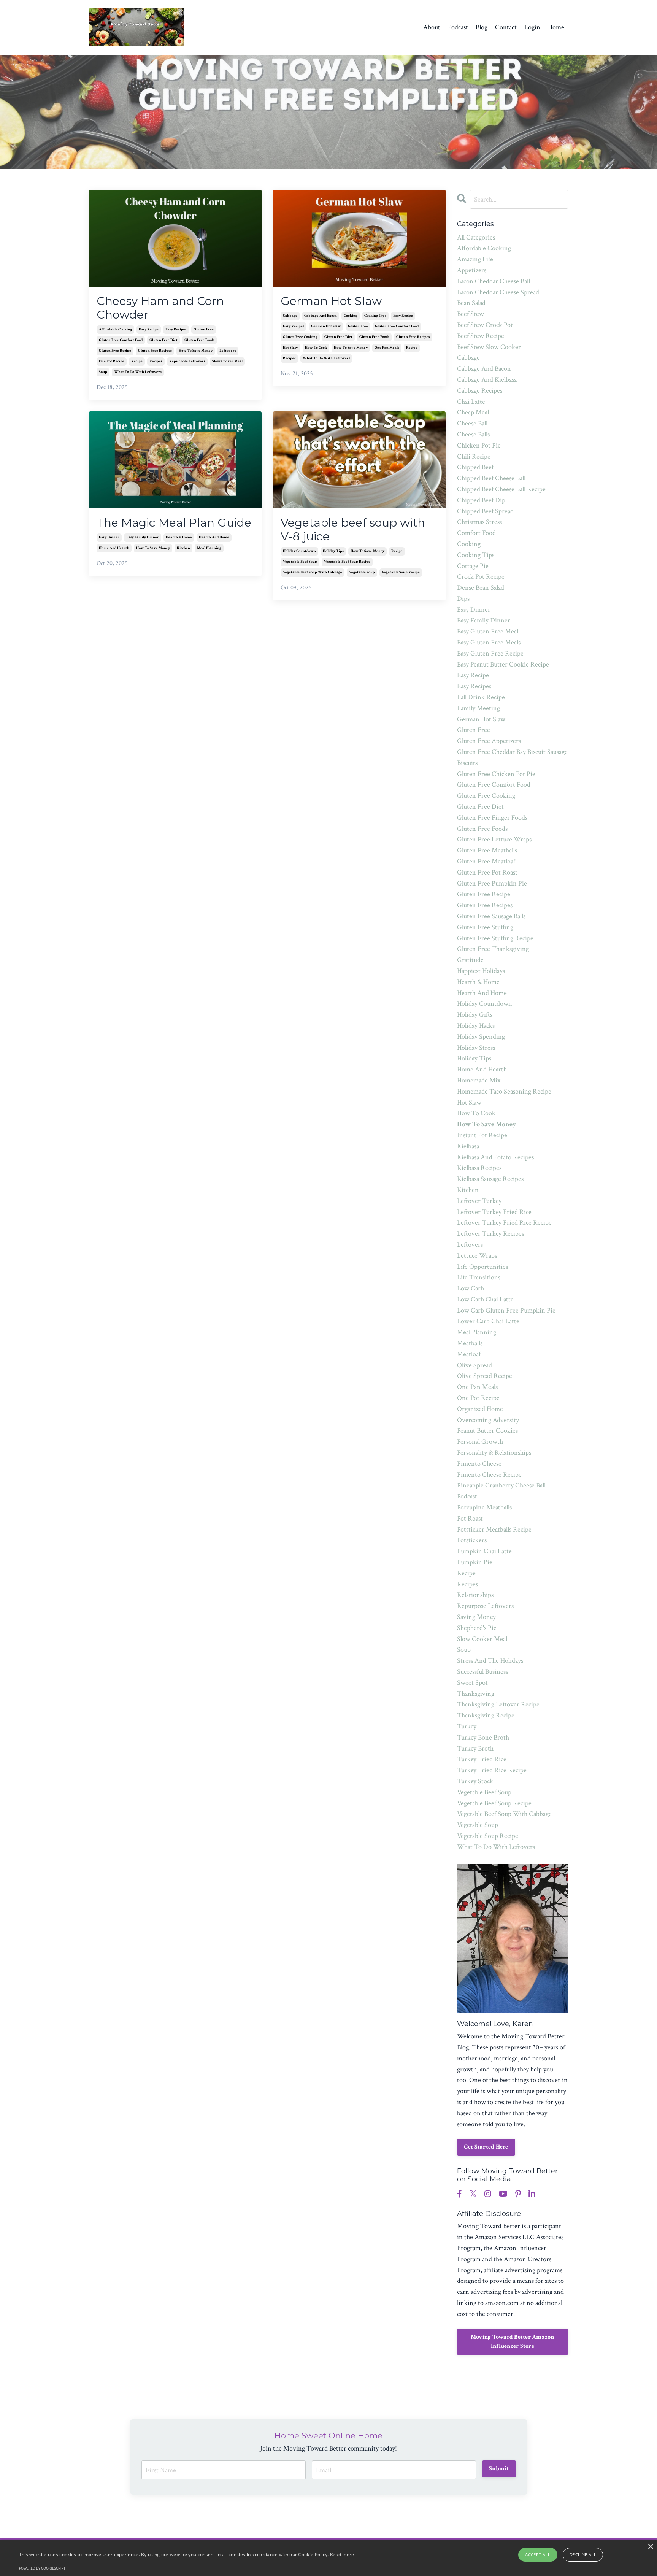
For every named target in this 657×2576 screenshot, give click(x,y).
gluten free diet (163, 340)
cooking (351, 316)
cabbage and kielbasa (487, 380)
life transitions (479, 1277)
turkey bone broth (483, 1737)
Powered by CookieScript (42, 2568)
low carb (471, 1288)
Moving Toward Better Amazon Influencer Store (513, 2342)
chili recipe (474, 456)
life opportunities (482, 1267)
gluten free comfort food (121, 340)
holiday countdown (299, 551)
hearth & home (179, 537)
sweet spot (472, 1683)
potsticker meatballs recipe (494, 1529)
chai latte (471, 402)
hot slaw (290, 348)
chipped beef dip (481, 500)
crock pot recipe (481, 577)
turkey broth (475, 1748)
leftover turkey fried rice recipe (504, 1223)
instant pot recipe (482, 1135)
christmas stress (479, 522)
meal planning (209, 548)
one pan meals (387, 348)
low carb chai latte (485, 1299)
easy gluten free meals (489, 642)
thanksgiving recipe (486, 1715)
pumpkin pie (475, 1562)
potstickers (472, 1540)
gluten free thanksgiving (493, 949)
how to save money (196, 351)
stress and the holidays (490, 1661)
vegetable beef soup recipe (347, 562)
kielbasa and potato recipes (495, 1157)
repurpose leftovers (187, 361)
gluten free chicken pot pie (496, 774)
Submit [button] (499, 2469)
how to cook (316, 348)
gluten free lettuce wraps (494, 839)
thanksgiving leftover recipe (498, 1704)
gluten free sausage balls (491, 916)
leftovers (228, 351)
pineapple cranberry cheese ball (501, 1485)
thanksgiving (476, 1694)
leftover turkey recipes (490, 1234)
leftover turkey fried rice (494, 1212)
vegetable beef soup (300, 562)
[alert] (328, 2558)
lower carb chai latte (488, 1321)
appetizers (472, 270)
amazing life (475, 259)
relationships (475, 1595)
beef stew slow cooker (489, 347)
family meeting (478, 708)
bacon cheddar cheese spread (498, 292)
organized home (480, 1409)
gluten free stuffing (485, 927)
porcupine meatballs (484, 1507)
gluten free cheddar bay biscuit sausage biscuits (512, 757)
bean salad (471, 303)
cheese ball (472, 423)
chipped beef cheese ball (491, 478)
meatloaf (469, 1354)
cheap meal (473, 412)
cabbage (290, 316)
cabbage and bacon (321, 316)
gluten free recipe (115, 351)
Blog (482, 27)
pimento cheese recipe (489, 1475)
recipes (156, 361)
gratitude (470, 960)
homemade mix (479, 1080)
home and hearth (114, 548)
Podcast (458, 27)
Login (532, 27)
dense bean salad (481, 588)
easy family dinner (143, 537)
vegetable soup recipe (401, 572)
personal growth (480, 1442)
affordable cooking (115, 329)
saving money (476, 1617)
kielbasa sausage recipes (490, 1179)
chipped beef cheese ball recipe (501, 489)
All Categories (476, 237)
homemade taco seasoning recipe (504, 1091)
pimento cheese (479, 1464)
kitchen (183, 548)
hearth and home (214, 537)
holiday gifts (475, 1015)
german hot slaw (326, 326)
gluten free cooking (300, 337)
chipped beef (475, 467)
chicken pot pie (479, 445)
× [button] (650, 2547)
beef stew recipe (481, 336)
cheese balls (473, 434)
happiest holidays (481, 971)
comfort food (476, 533)
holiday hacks (476, 1026)
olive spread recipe (485, 1376)
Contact (506, 27)
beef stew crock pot (485, 325)
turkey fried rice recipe (492, 1770)
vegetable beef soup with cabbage (313, 572)
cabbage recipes (480, 391)
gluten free (204, 329)
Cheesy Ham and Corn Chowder (160, 308)
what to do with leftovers (138, 372)
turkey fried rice (482, 1759)
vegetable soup (362, 572)
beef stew (471, 314)
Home (556, 27)
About (432, 27)
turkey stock (475, 1781)
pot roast (470, 1518)
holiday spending (481, 1037)
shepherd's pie (477, 1628)
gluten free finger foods (492, 818)
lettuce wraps (477, 1256)
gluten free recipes (155, 351)
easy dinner (109, 537)
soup (103, 372)
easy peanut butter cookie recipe (503, 664)
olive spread (474, 1365)
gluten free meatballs (487, 850)
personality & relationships (494, 1453)
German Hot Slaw (331, 301)
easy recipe (149, 329)
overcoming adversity (488, 1420)
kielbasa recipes (479, 1168)
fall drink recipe (481, 697)
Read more (342, 2555)
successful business (482, 1672)
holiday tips (333, 551)
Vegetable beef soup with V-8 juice (353, 530)
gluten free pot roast (487, 872)
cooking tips (375, 316)
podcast (467, 1496)
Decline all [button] (583, 2555)
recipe (137, 361)
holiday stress (476, 1048)
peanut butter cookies (487, 1431)
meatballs (470, 1343)
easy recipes (176, 329)
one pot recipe (112, 361)
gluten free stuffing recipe (495, 938)
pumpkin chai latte (484, 1551)
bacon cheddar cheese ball (494, 281)
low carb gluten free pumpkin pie (506, 1310)
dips (463, 599)
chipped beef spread (485, 511)
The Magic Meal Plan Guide (174, 523)
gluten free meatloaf (486, 861)
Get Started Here (486, 2147)
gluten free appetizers (489, 741)
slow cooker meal (227, 361)
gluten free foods (199, 340)
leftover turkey (479, 1201)
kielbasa (468, 1146)
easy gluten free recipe (490, 653)
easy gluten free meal (488, 631)
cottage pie (473, 566)
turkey (467, 1726)
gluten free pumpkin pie (492, 883)
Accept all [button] (538, 2555)
